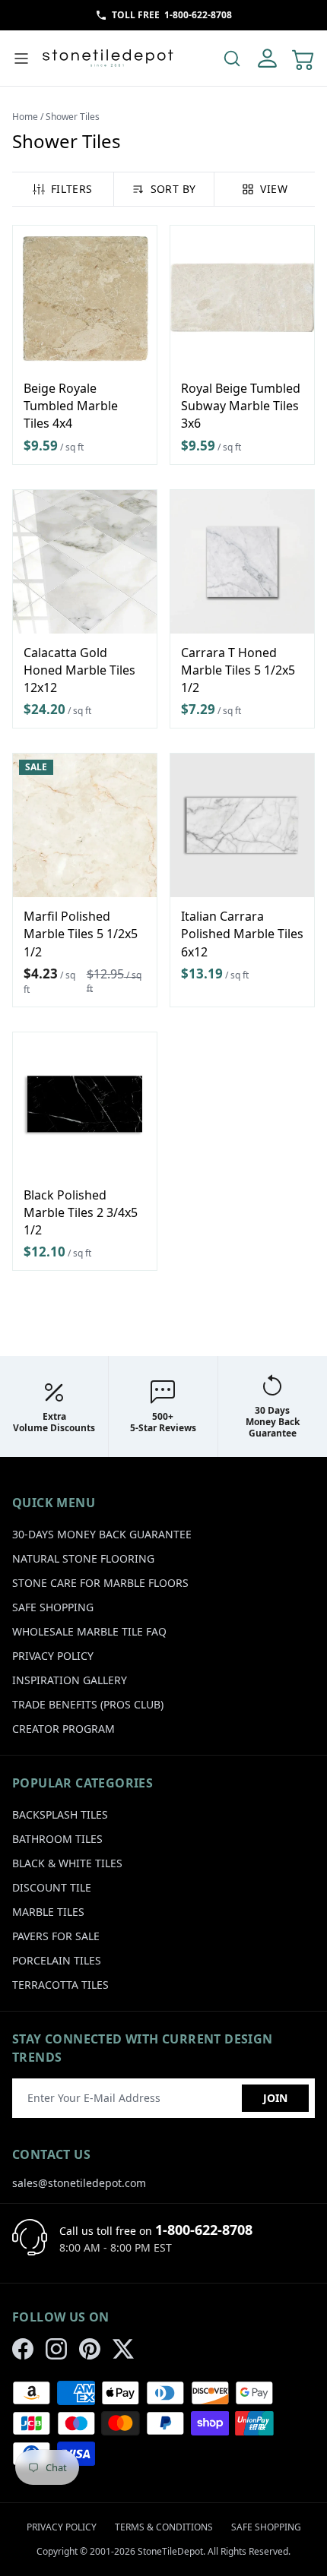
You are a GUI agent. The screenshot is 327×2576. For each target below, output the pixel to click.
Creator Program (63, 1729)
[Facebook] (23, 2349)
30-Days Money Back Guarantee (102, 1534)
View (273, 189)
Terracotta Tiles (60, 1985)
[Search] (232, 58)
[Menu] (21, 58)
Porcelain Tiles (57, 1960)
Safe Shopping (53, 1607)
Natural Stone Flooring (83, 1558)
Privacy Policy (53, 1656)
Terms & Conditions (164, 2527)
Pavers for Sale (56, 1936)
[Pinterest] (90, 2349)
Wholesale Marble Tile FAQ (89, 1631)
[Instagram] (56, 2349)
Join (275, 2098)
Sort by (173, 189)
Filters (71, 189)
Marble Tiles (48, 1912)
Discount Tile (52, 1887)
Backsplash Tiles (60, 1814)
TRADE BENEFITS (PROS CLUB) (88, 1704)
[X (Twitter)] (123, 2349)
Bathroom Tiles (57, 1839)
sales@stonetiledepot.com (79, 2183)
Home (25, 117)
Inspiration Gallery (70, 1680)
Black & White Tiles (67, 1863)
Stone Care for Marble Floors (100, 1583)
